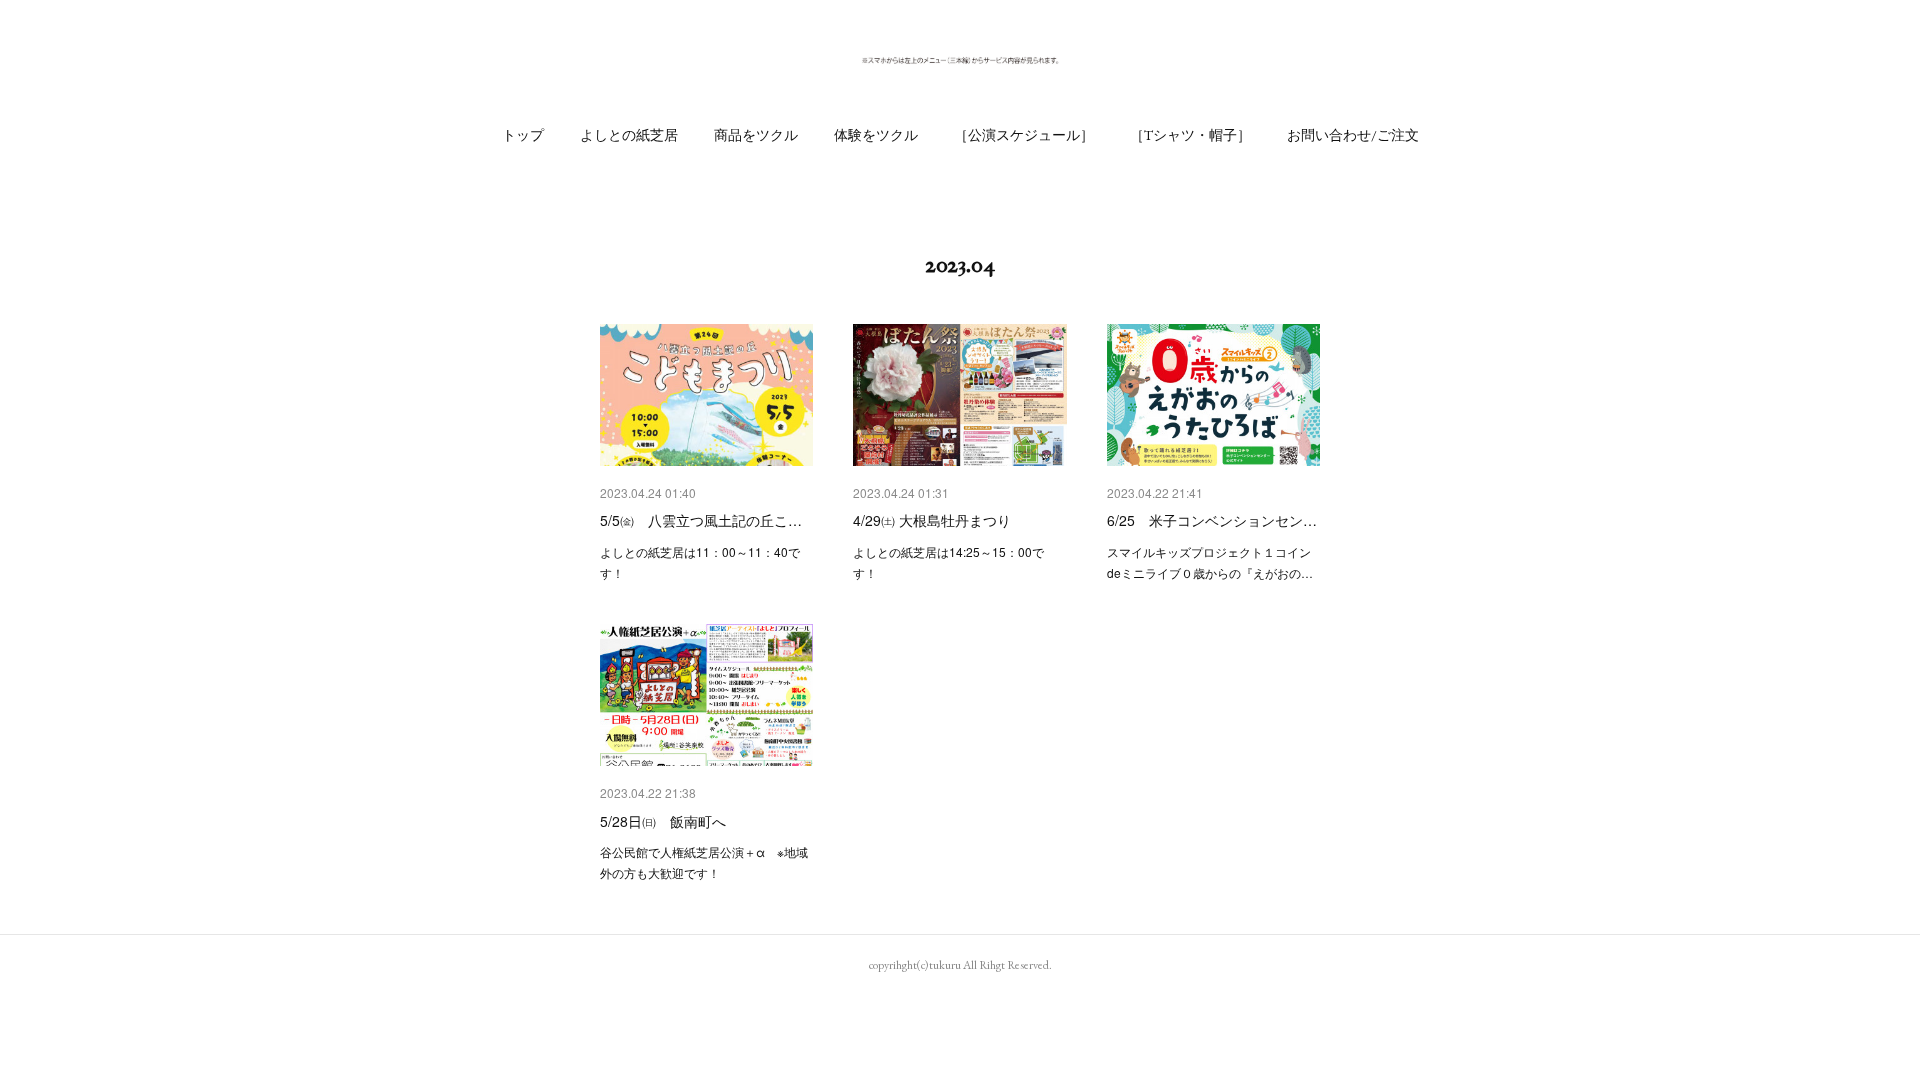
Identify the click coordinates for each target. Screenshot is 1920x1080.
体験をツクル (876, 135)
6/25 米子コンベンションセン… (1212, 520)
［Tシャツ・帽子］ (1190, 135)
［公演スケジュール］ (1024, 135)
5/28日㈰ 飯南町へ (663, 821)
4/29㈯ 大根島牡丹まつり (932, 520)
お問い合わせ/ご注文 (1353, 135)
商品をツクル (756, 135)
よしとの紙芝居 (629, 135)
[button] (523, 135)
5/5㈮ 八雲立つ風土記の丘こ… (701, 520)
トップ (523, 135)
